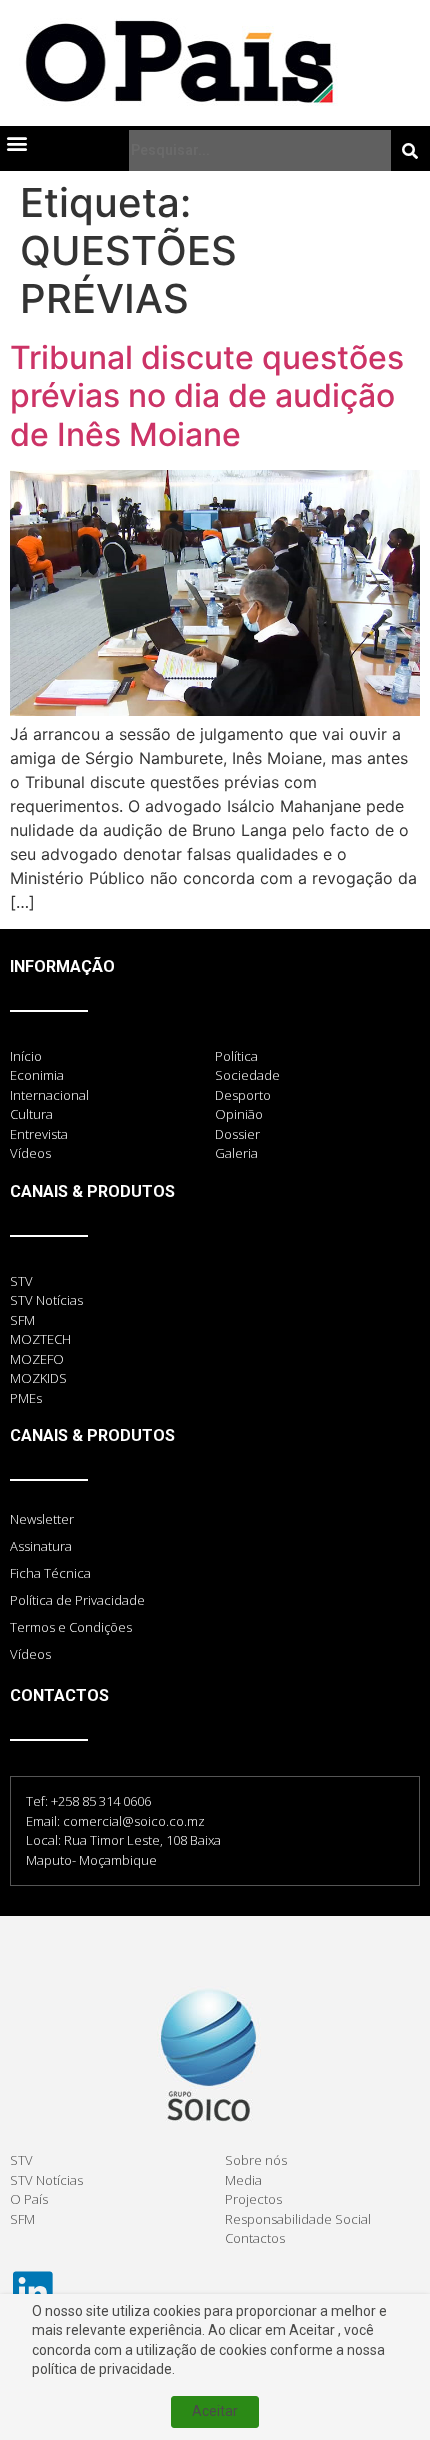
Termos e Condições (71, 1627)
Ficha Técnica (50, 1573)
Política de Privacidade (77, 1600)
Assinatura (41, 1546)
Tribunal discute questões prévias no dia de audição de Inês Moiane (207, 396)
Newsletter (42, 1519)
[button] (16, 142)
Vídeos (30, 1654)
